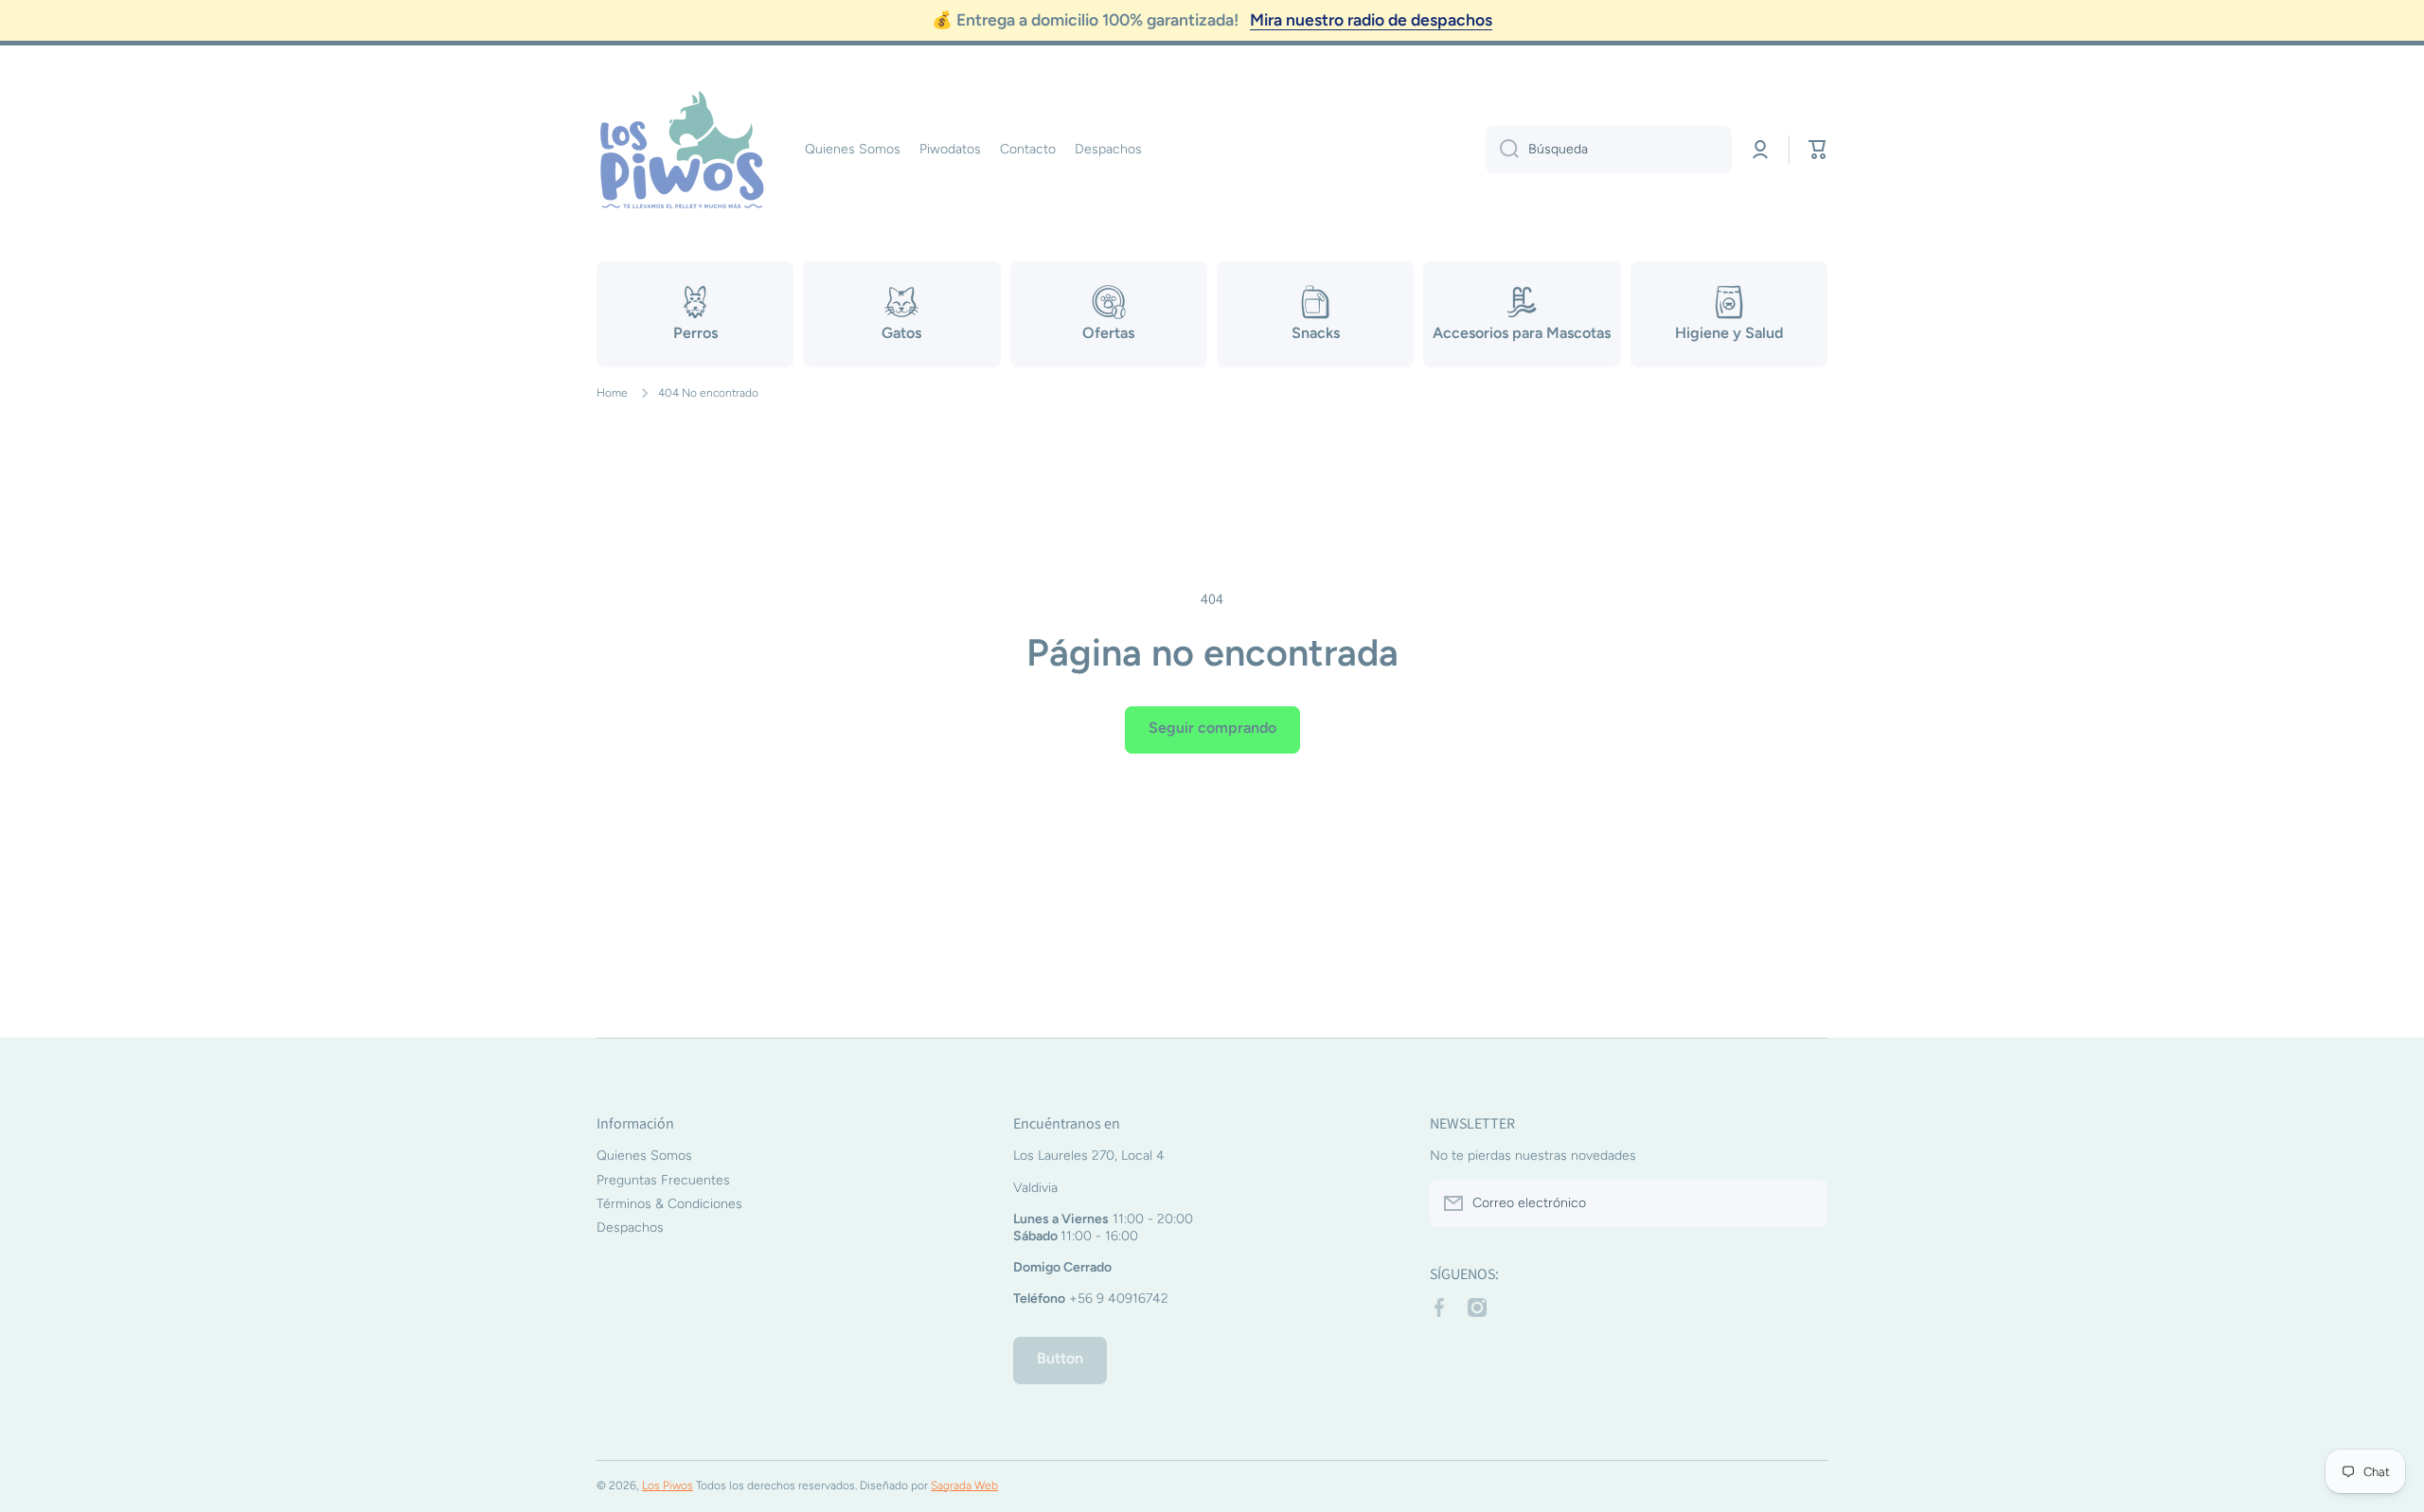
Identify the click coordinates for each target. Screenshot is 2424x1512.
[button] (1818, 150)
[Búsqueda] (1502, 150)
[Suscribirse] (1804, 1203)
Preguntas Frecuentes (663, 1180)
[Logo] (682, 150)
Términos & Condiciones (669, 1204)
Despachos (630, 1227)
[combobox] (1609, 150)
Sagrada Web (964, 1485)
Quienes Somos (644, 1156)
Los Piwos (668, 1485)
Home (612, 393)
